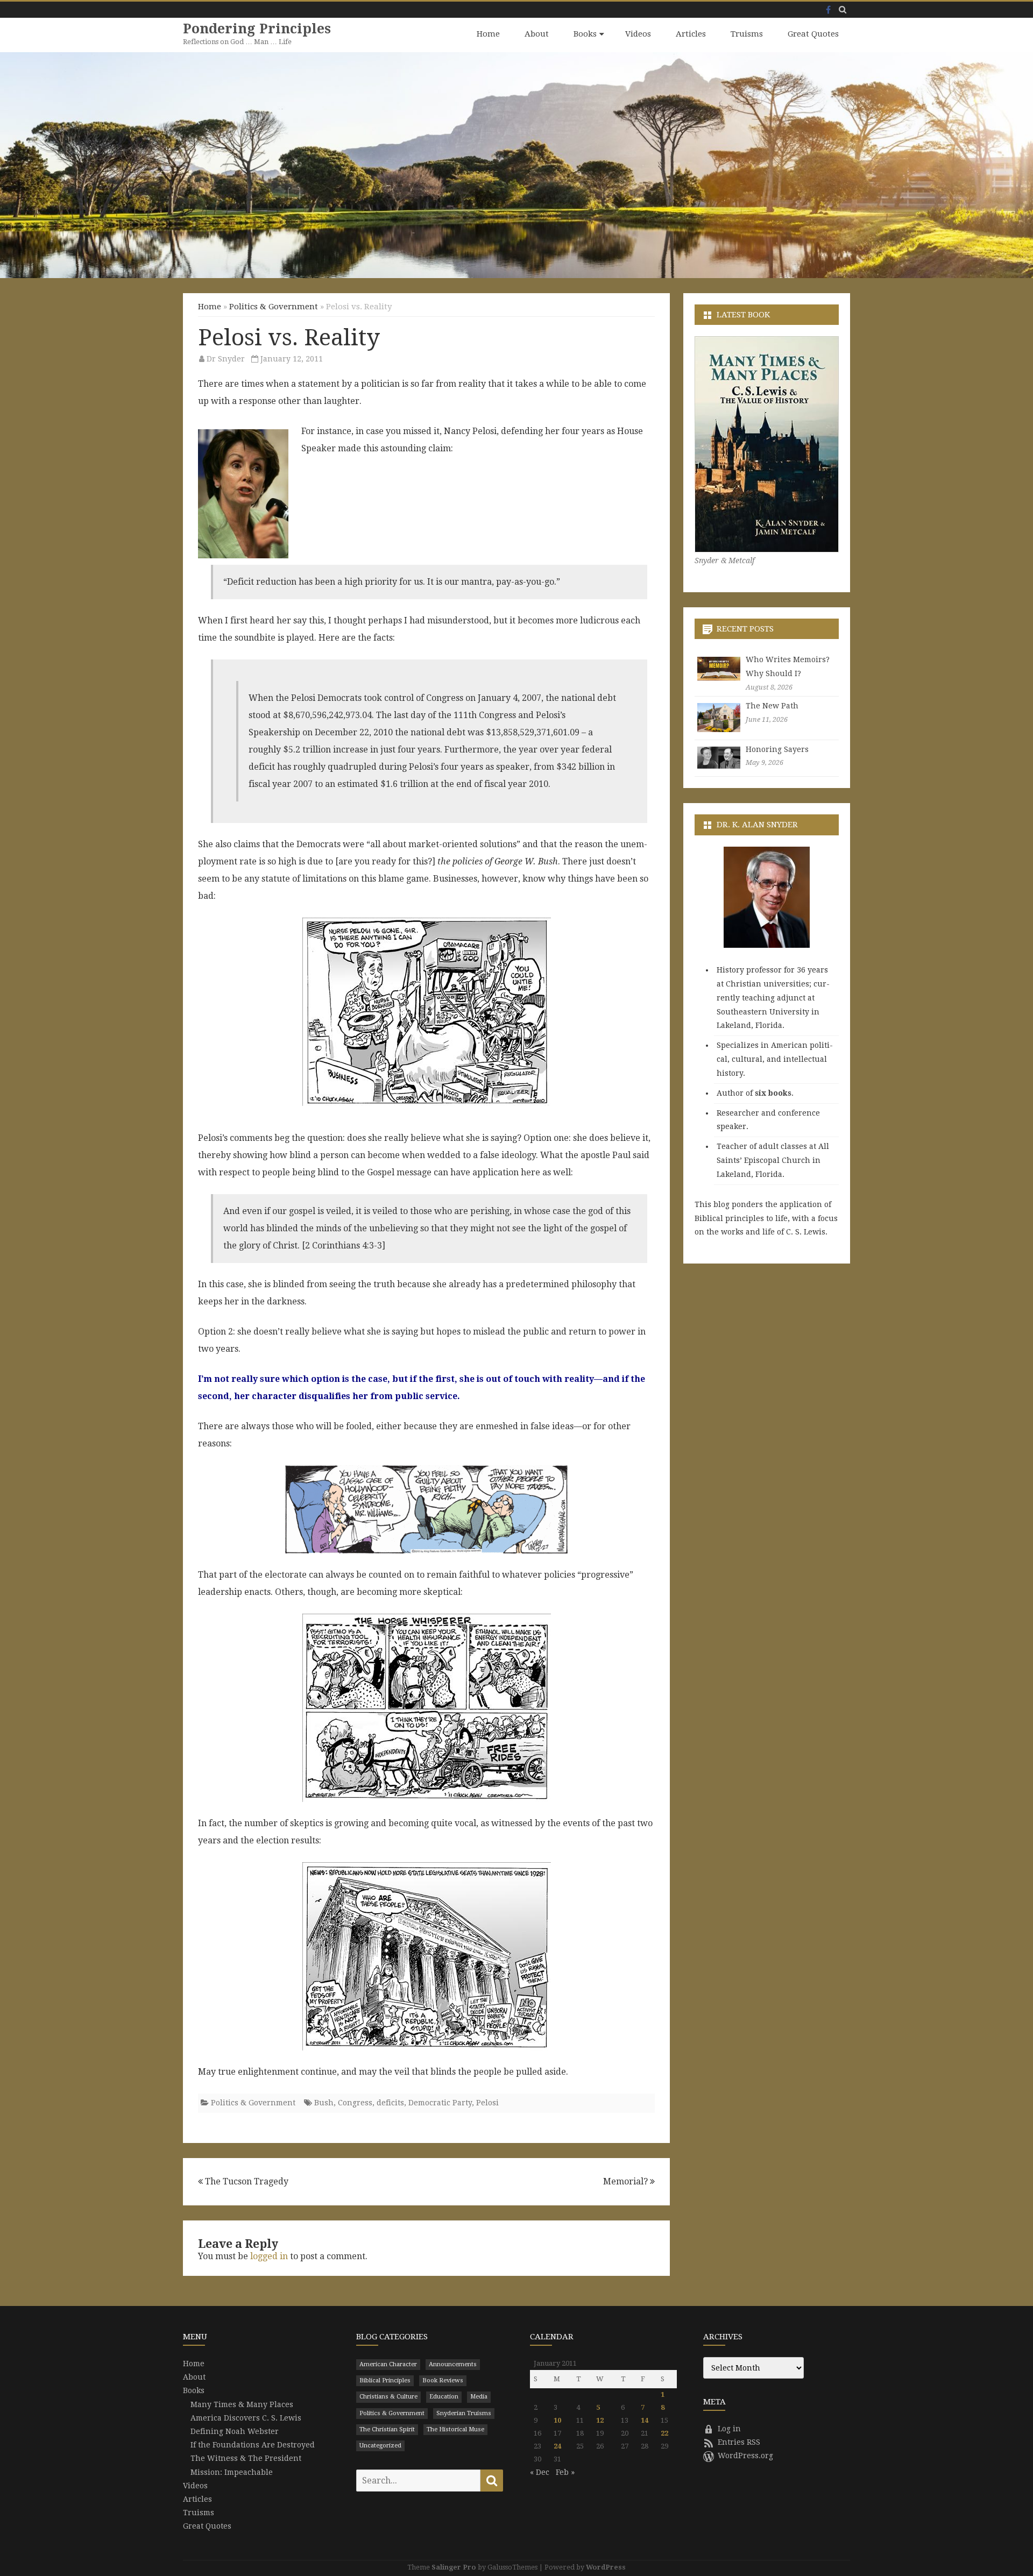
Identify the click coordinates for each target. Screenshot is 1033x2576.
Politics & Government (274, 307)
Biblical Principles (385, 2380)
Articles (691, 34)
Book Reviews (443, 2380)
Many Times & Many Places (242, 2404)
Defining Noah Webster (235, 2431)
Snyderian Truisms (464, 2413)
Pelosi (487, 2103)
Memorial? (627, 2181)
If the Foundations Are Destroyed (253, 2445)
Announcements (453, 2364)
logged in (269, 2256)
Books (585, 34)
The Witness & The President (246, 2458)
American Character (388, 2364)
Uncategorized (380, 2446)
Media (479, 2397)
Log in (729, 2429)
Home (488, 34)
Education (444, 2397)
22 (664, 2433)
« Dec (540, 2472)
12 (600, 2420)
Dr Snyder (226, 359)
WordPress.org (745, 2456)
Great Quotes (813, 34)
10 (557, 2420)
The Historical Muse (455, 2429)
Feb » (565, 2472)
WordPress (606, 2567)
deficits (390, 2103)
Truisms (747, 34)
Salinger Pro (454, 2567)
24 (557, 2446)
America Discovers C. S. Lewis (246, 2418)
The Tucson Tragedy (246, 2181)
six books (773, 1093)
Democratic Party (440, 2103)
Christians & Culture (388, 2397)
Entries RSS (739, 2442)
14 (645, 2420)
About (537, 34)
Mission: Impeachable (232, 2472)
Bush (324, 2103)
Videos (638, 34)
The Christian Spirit (387, 2429)
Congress (355, 2103)
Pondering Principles (257, 29)
